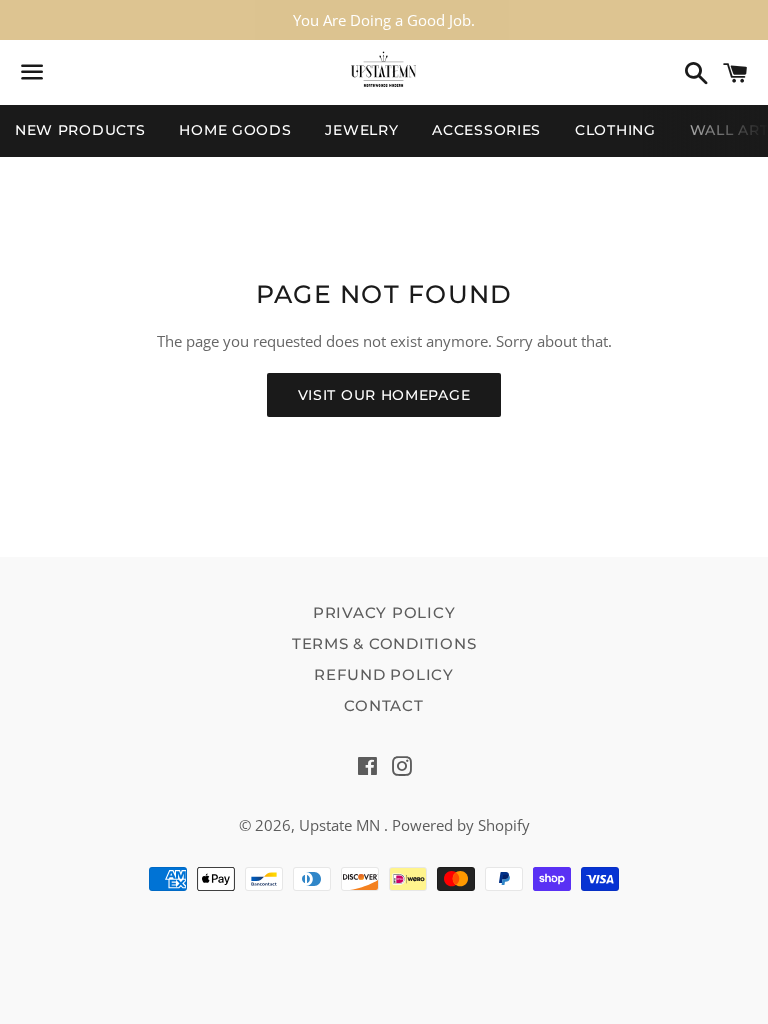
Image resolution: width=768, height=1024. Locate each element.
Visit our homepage (384, 395)
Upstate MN (341, 825)
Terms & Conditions (384, 643)
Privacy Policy (384, 612)
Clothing (615, 130)
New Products (80, 130)
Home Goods (235, 130)
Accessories (486, 130)
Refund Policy (384, 674)
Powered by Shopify (461, 825)
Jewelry (361, 130)
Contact (383, 705)
